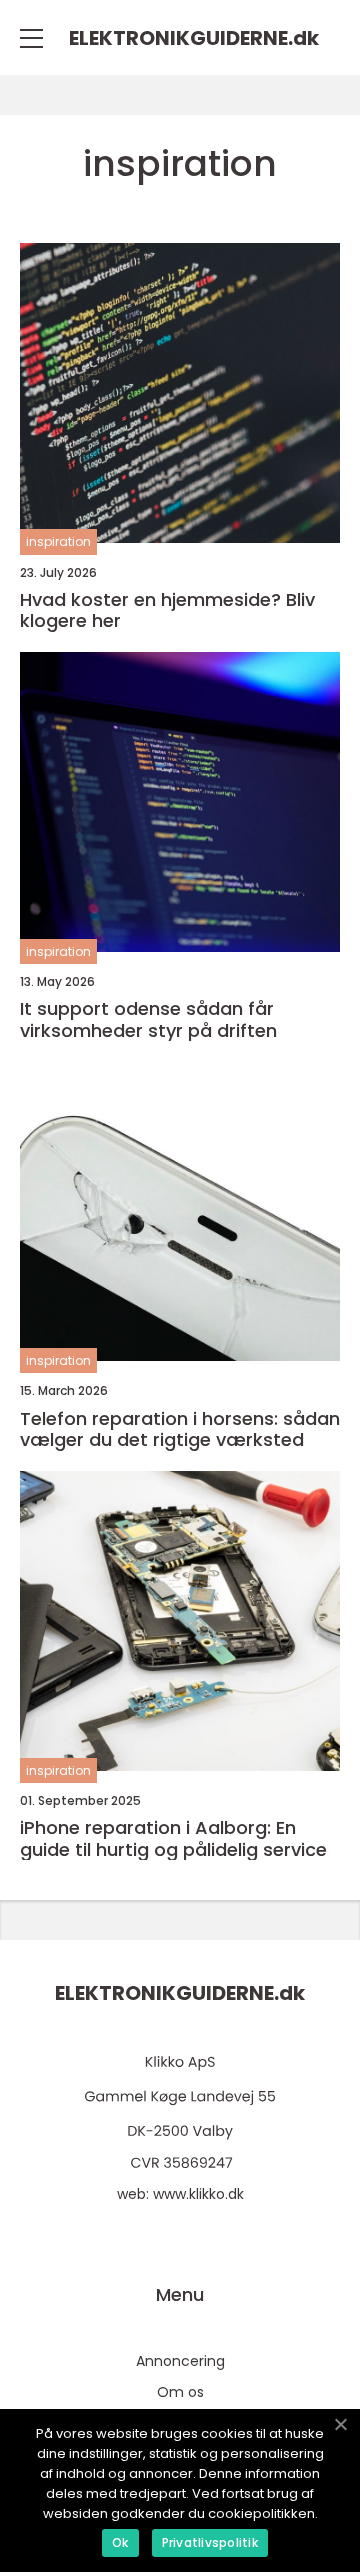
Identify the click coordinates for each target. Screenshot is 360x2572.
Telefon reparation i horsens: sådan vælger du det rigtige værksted (180, 1429)
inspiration (58, 541)
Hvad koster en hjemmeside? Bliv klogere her (167, 610)
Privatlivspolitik (210, 2542)
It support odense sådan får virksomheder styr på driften (148, 1019)
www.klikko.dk (198, 2194)
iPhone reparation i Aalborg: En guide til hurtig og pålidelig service (173, 1838)
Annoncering (180, 2361)
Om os (180, 2392)
